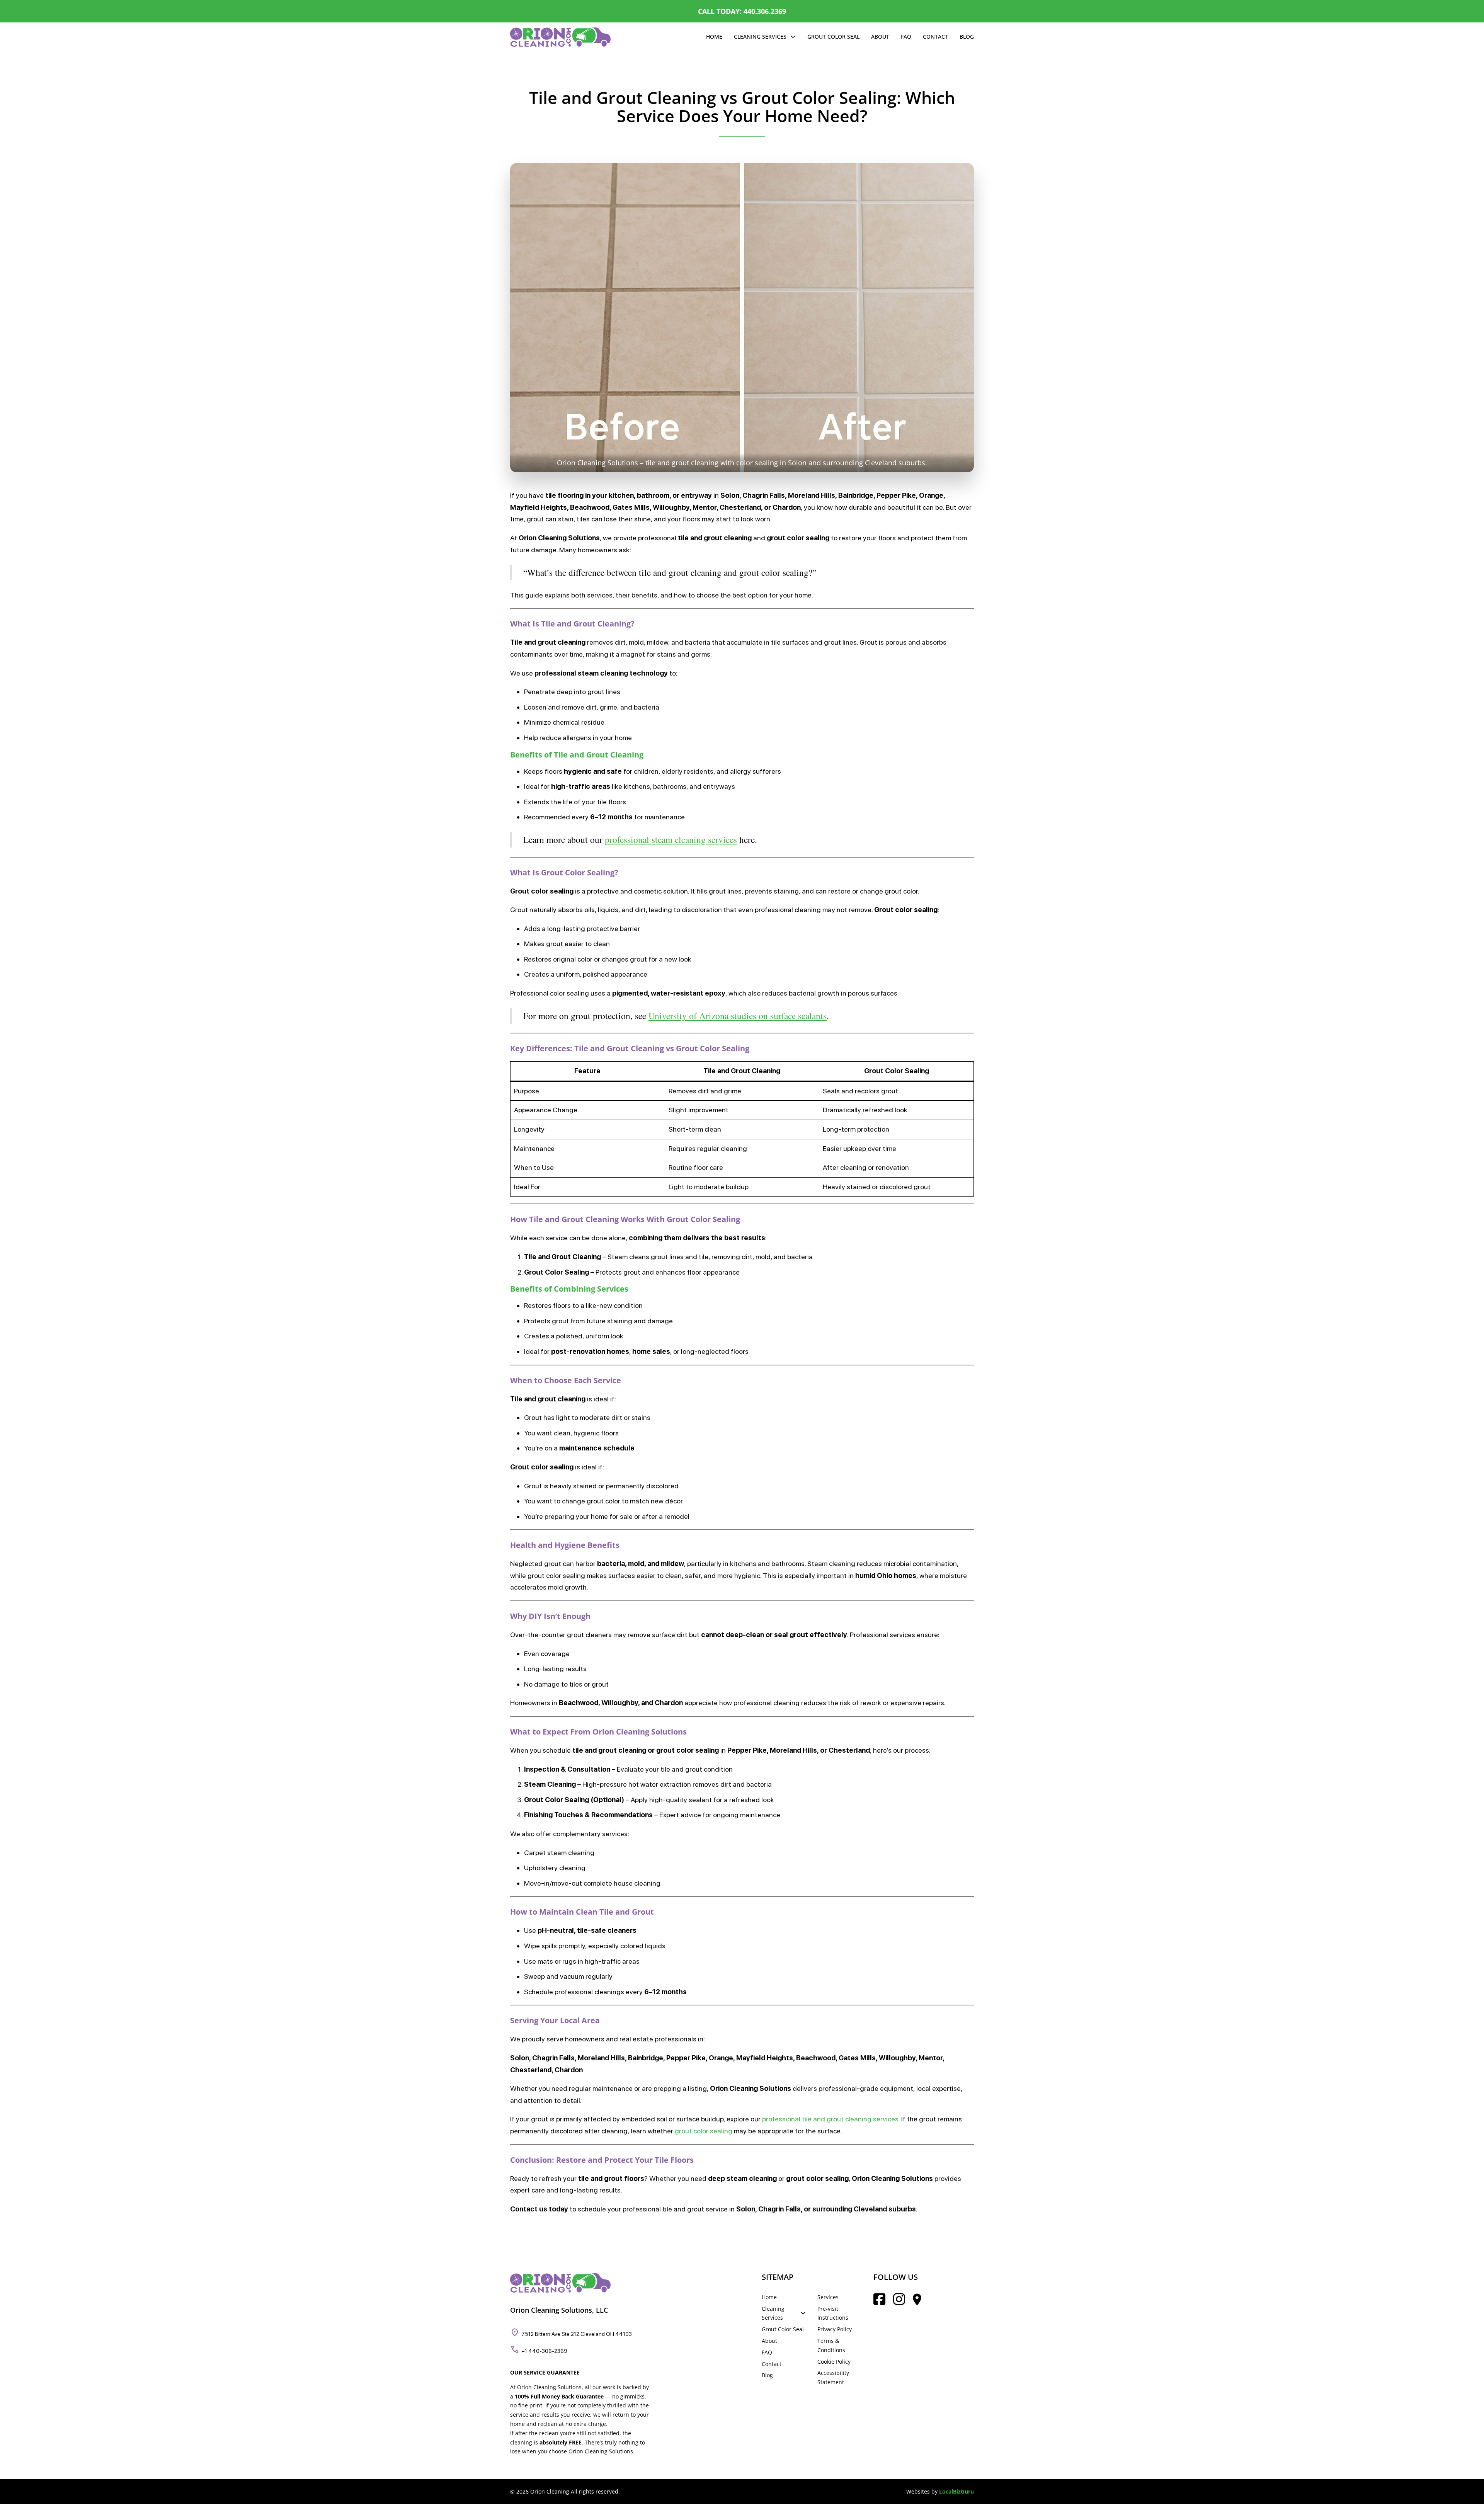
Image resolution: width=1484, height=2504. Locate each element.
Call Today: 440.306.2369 (742, 11)
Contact (935, 37)
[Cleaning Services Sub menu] (793, 37)
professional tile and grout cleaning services (830, 2119)
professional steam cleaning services (671, 839)
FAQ (906, 37)
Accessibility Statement (833, 2377)
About (880, 37)
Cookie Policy (834, 2362)
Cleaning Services (760, 37)
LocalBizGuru (956, 2491)
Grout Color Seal (833, 37)
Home (714, 37)
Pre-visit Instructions (833, 2313)
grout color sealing (704, 2131)
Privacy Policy (835, 2329)
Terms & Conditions (831, 2345)
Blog (967, 37)
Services (828, 2297)
